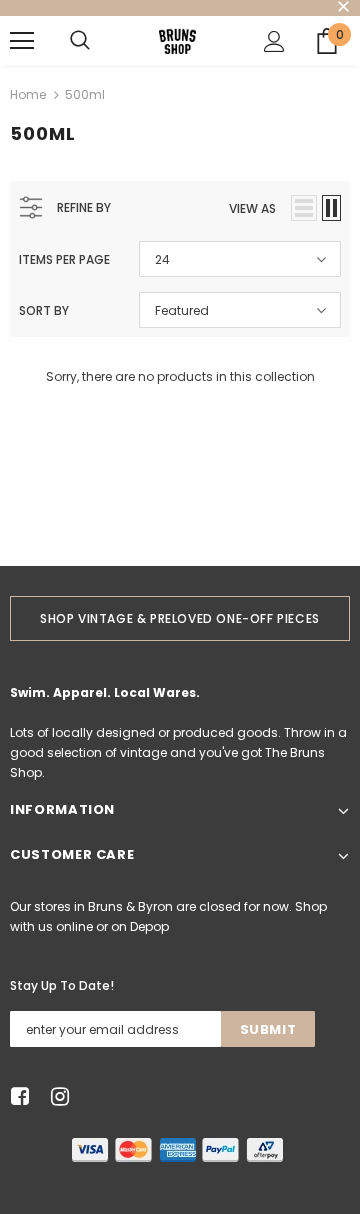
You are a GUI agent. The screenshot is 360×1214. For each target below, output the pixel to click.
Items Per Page (64, 259)
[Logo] (177, 41)
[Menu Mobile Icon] (22, 41)
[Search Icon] (80, 41)
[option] (180, 618)
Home (28, 94)
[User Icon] (274, 41)
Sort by (44, 310)
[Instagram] (56, 1097)
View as (252, 208)
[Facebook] (16, 1097)
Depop (149, 926)
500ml (85, 94)
